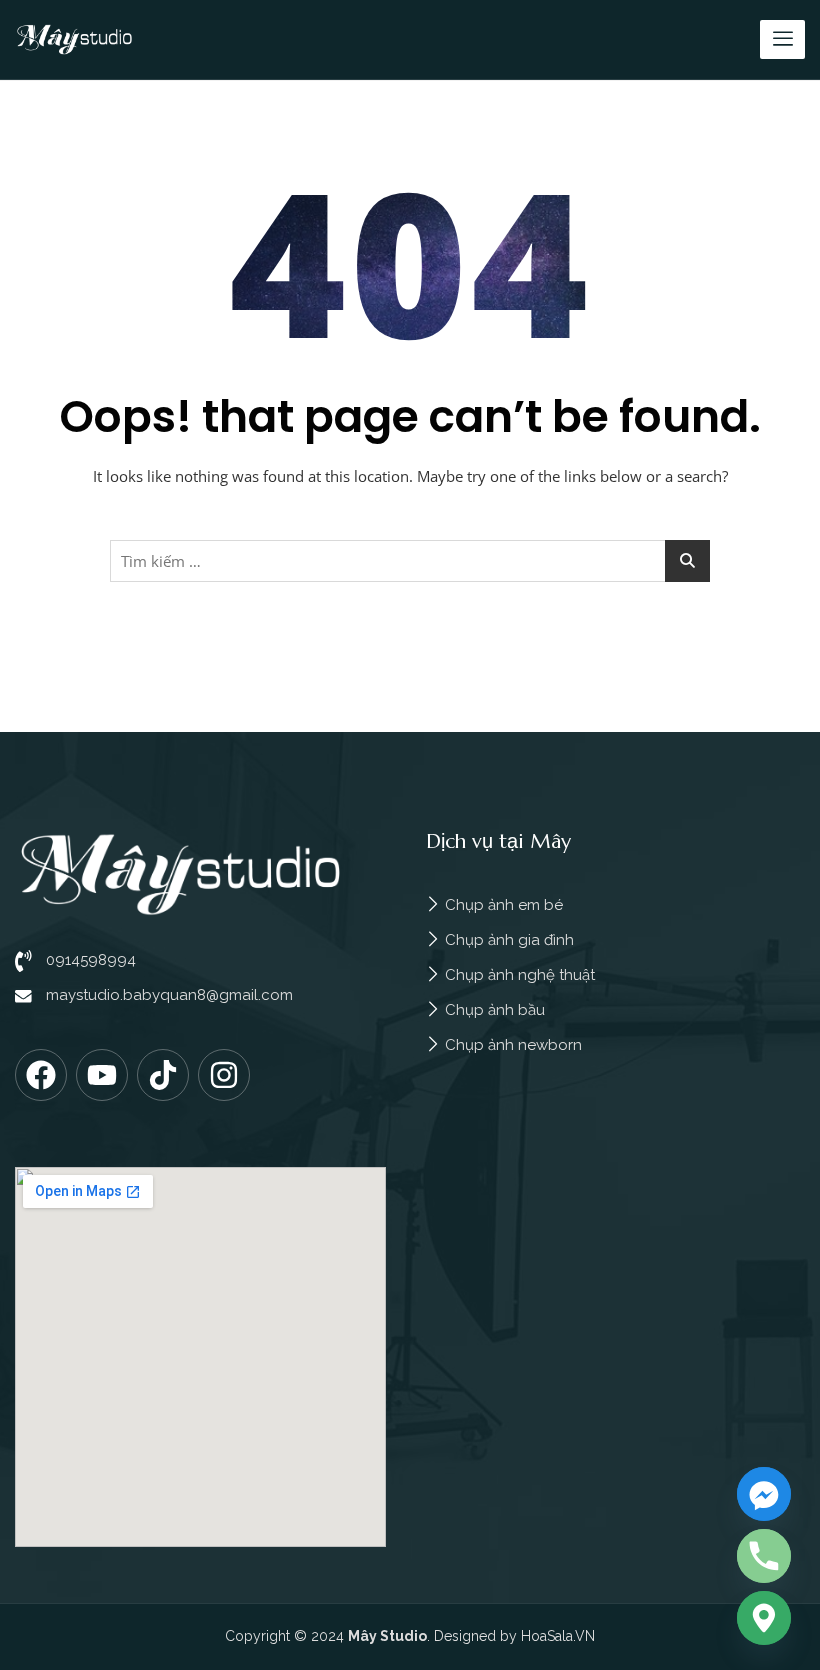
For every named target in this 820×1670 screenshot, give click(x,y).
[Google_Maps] (764, 1618)
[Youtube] (102, 1075)
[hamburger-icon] (782, 39)
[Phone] (764, 1556)
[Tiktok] (163, 1075)
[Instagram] (224, 1075)
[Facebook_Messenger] (764, 1494)
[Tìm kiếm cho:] (410, 561)
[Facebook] (41, 1075)
